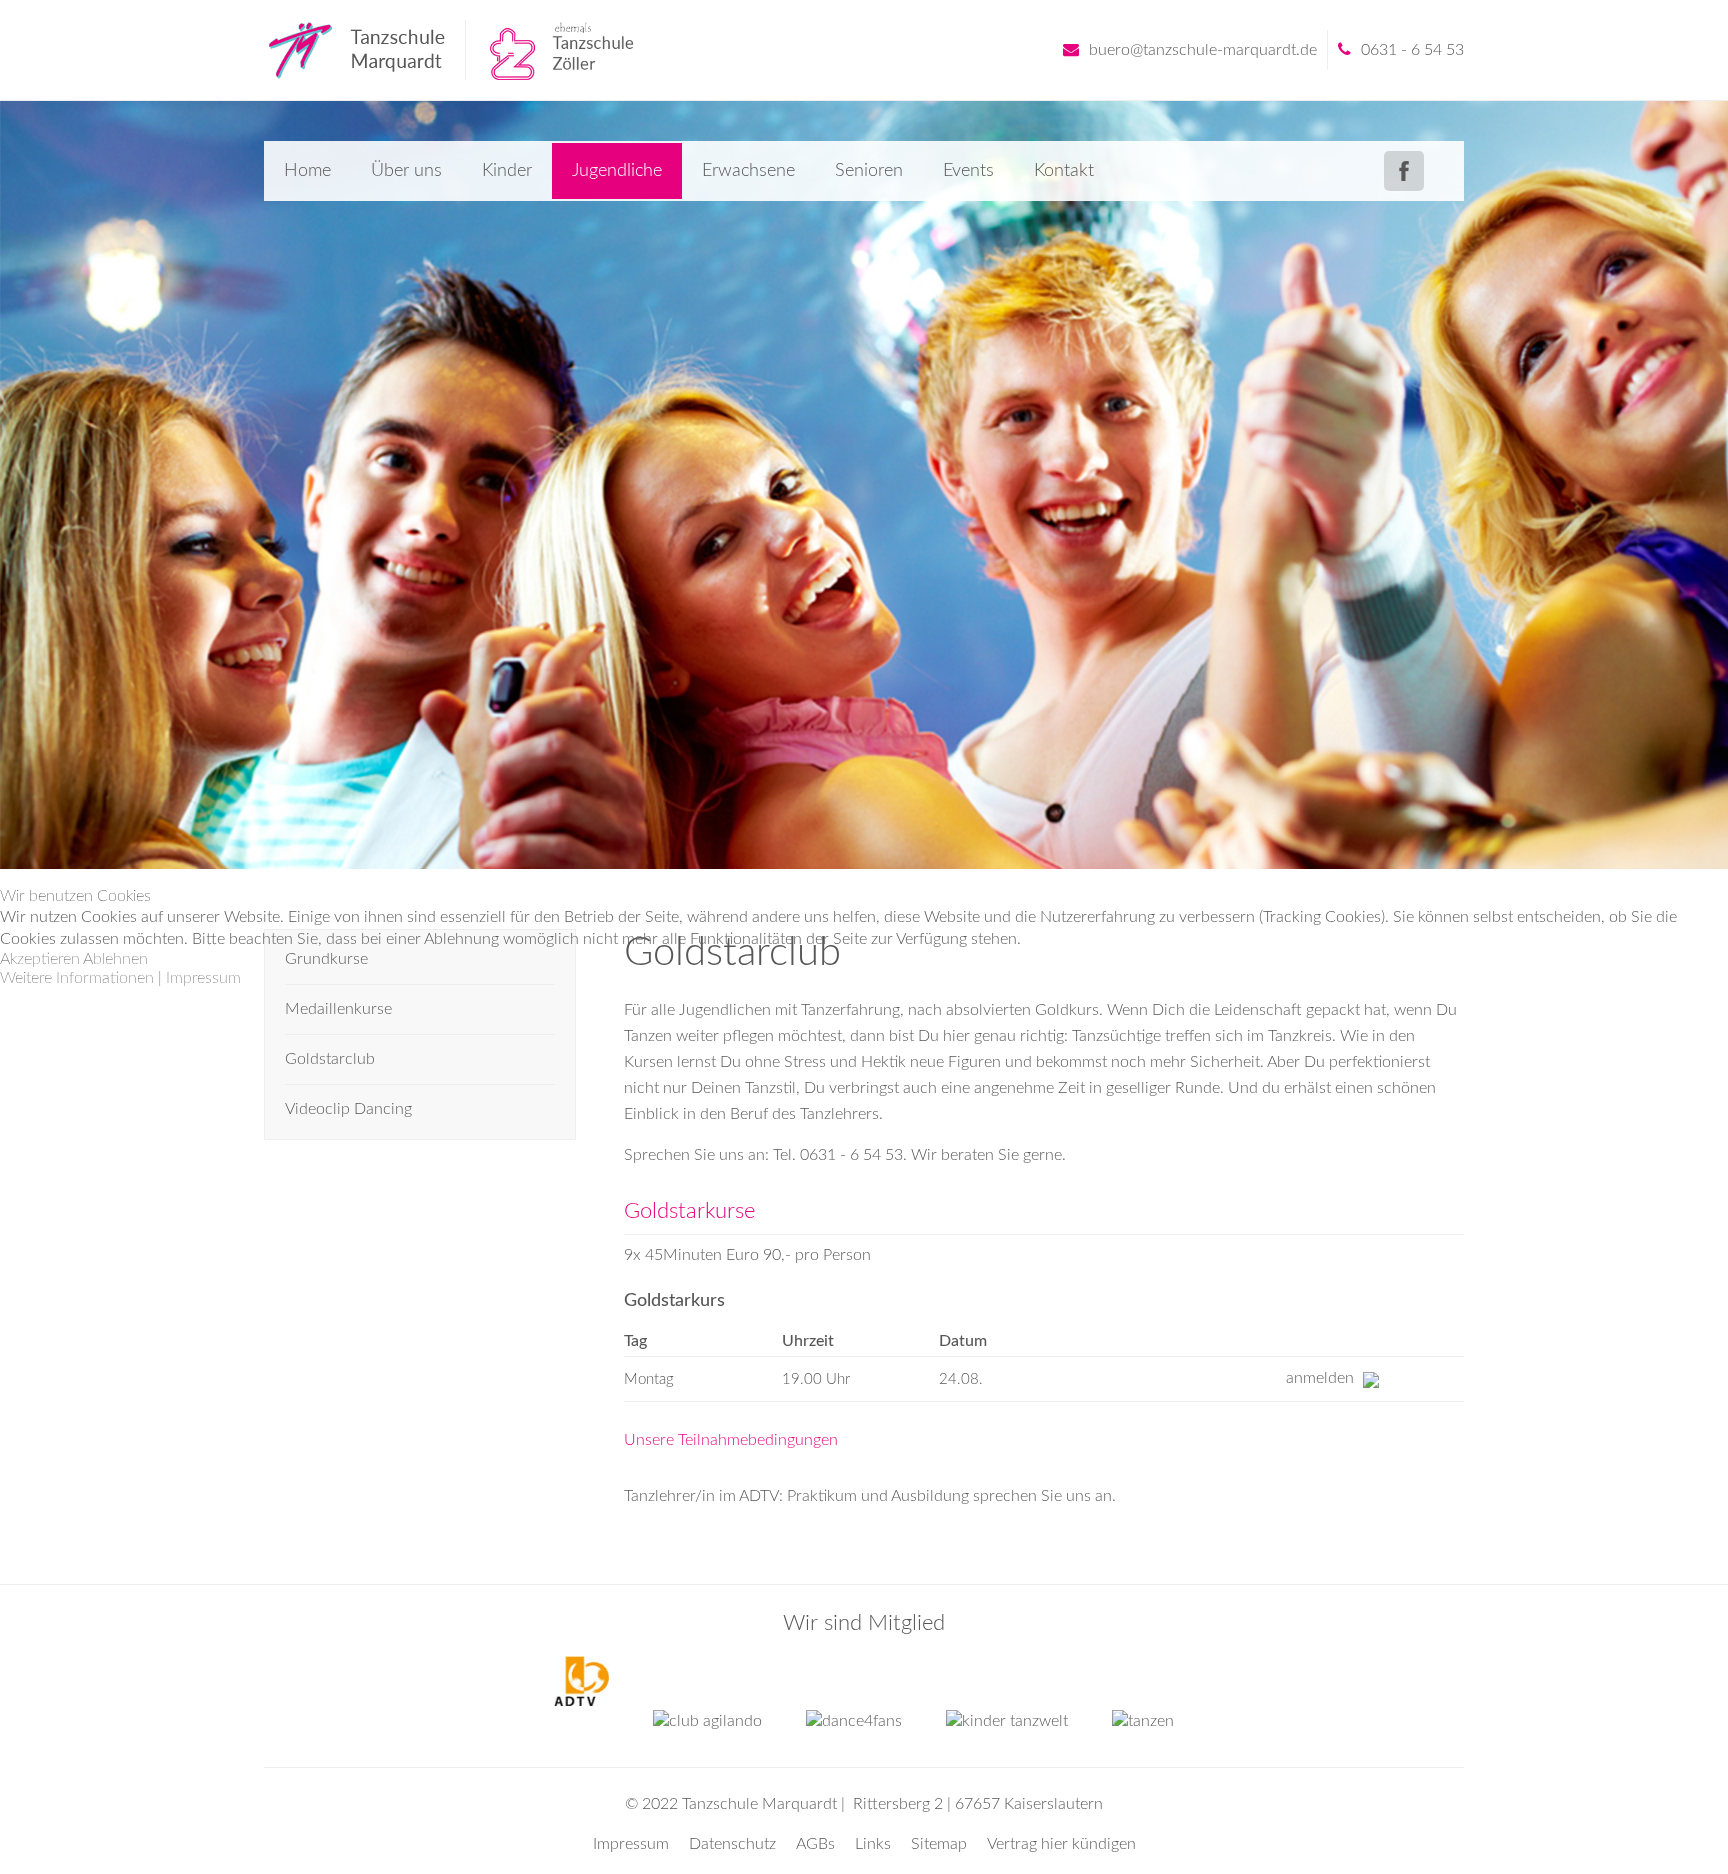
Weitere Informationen (77, 978)
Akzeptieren (40, 959)
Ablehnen (115, 959)
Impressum (203, 978)
